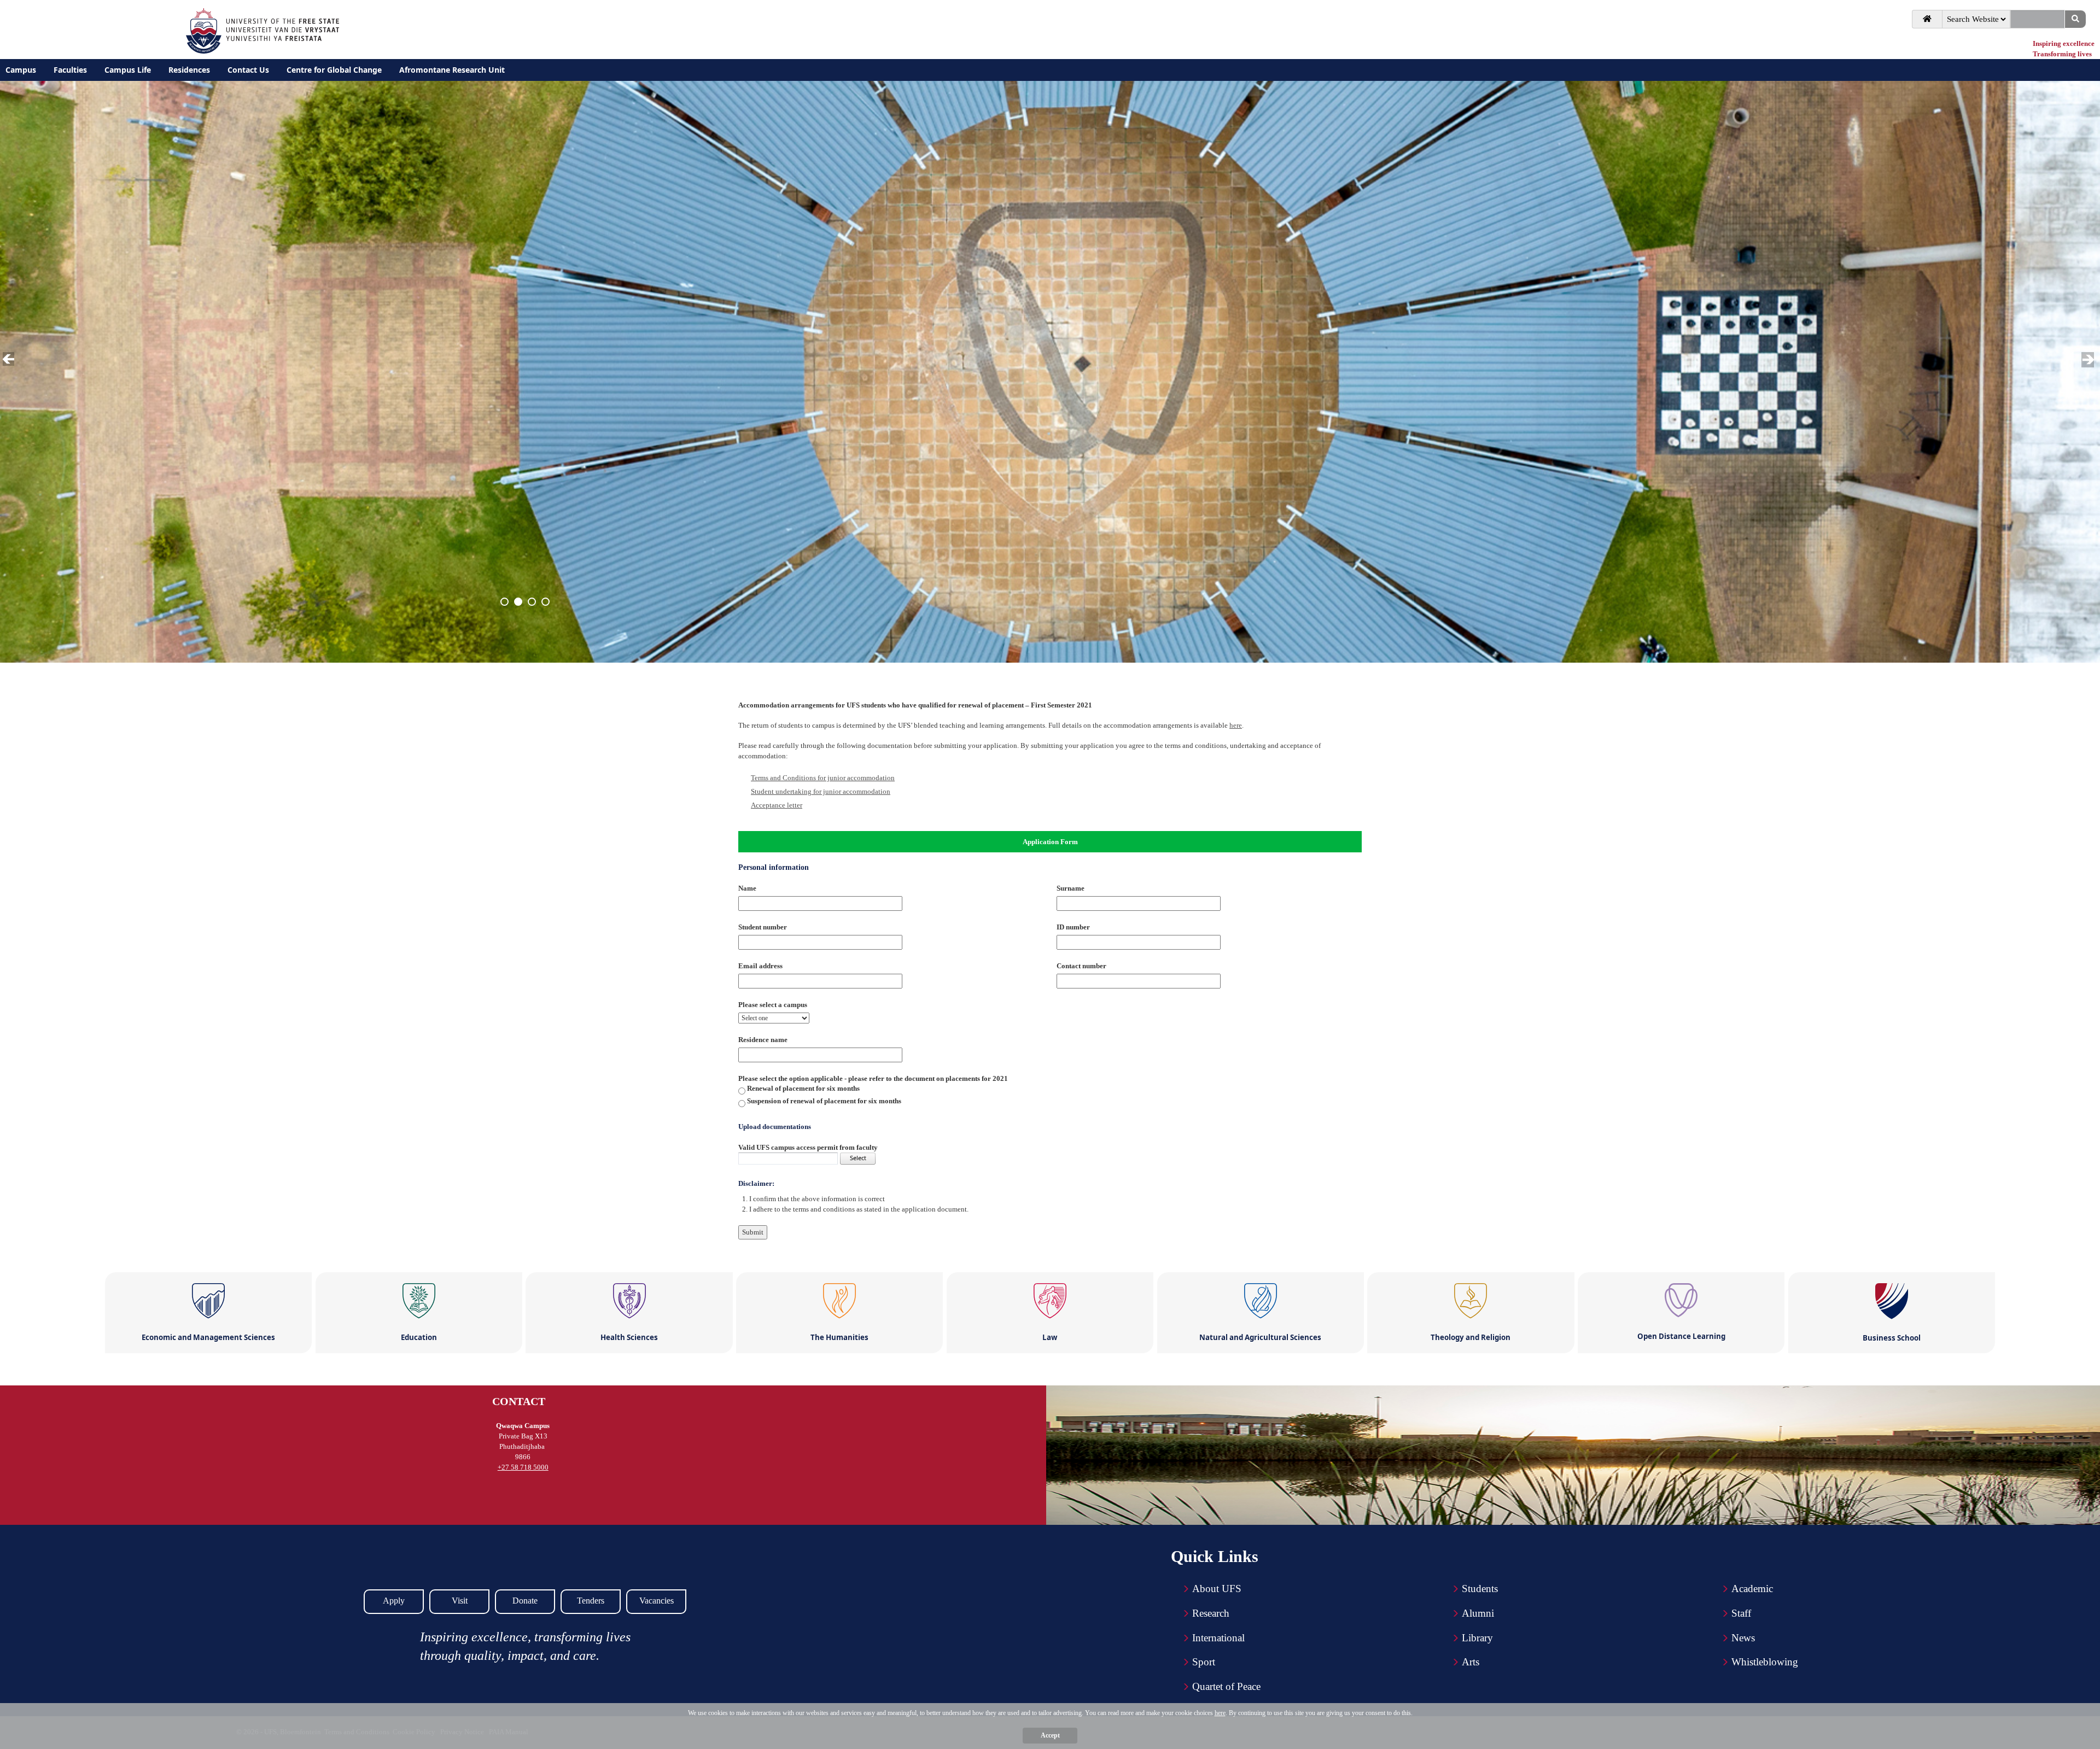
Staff (1741, 1613)
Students (1480, 1589)
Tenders (591, 1601)
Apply (394, 1601)
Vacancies (657, 1601)
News (1743, 1638)
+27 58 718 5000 (523, 1467)
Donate (525, 1601)
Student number (763, 927)
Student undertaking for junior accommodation (821, 791)
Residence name (763, 1040)
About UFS (1217, 1589)
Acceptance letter (777, 805)
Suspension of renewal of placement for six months (824, 1101)
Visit (460, 1601)
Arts (1471, 1662)
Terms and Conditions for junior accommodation (823, 778)
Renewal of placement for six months (803, 1088)
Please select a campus (773, 1005)
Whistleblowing (1765, 1662)
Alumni (1478, 1613)
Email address (760, 966)
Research (1211, 1613)
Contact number (1081, 966)
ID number (1073, 927)
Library (1477, 1638)
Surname (1071, 888)
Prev (10, 360)
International (1218, 1638)
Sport (1204, 1662)
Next (2089, 360)
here (1236, 725)
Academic (1752, 1589)
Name (747, 888)
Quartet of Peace (1226, 1686)
